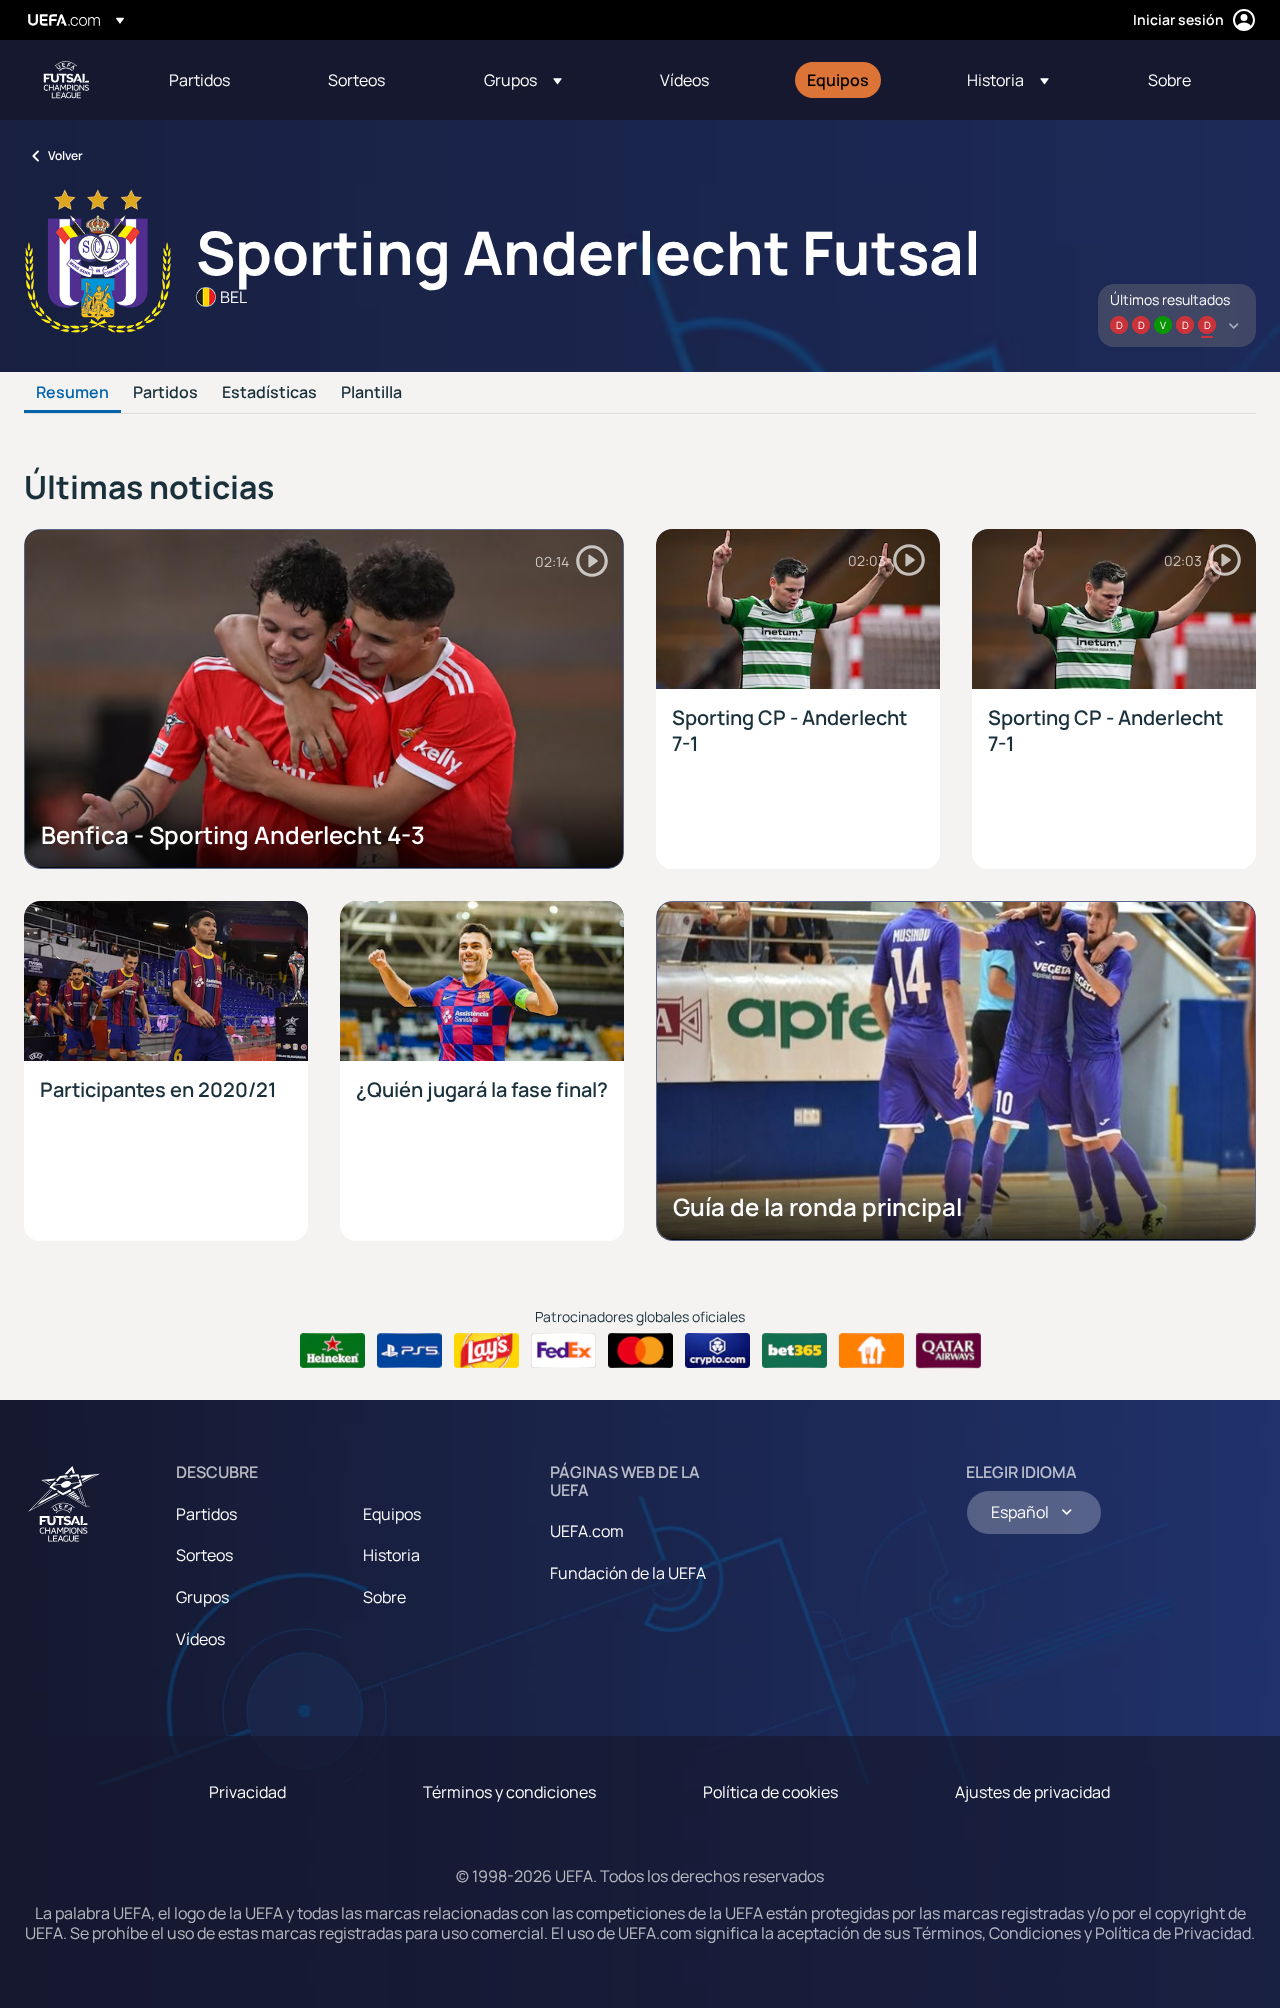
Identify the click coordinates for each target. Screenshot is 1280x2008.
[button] (523, 80)
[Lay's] (486, 1351)
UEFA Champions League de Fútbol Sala (66, 80)
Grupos (202, 1597)
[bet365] (794, 1351)
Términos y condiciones (509, 1792)
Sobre (384, 1597)
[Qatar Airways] (948, 1351)
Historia (391, 1555)
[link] (199, 80)
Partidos (165, 393)
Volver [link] (65, 155)
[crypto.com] (717, 1351)
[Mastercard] (640, 1351)
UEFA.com (587, 1531)
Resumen (72, 393)
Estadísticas (269, 393)
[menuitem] (223, 80)
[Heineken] (332, 1351)
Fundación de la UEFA (628, 1573)
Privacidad (247, 1792)
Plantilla (371, 393)
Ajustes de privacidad (1032, 1792)
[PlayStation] (409, 1351)
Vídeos (200, 1639)
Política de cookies (770, 1792)
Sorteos (204, 1555)
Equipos (392, 1514)
